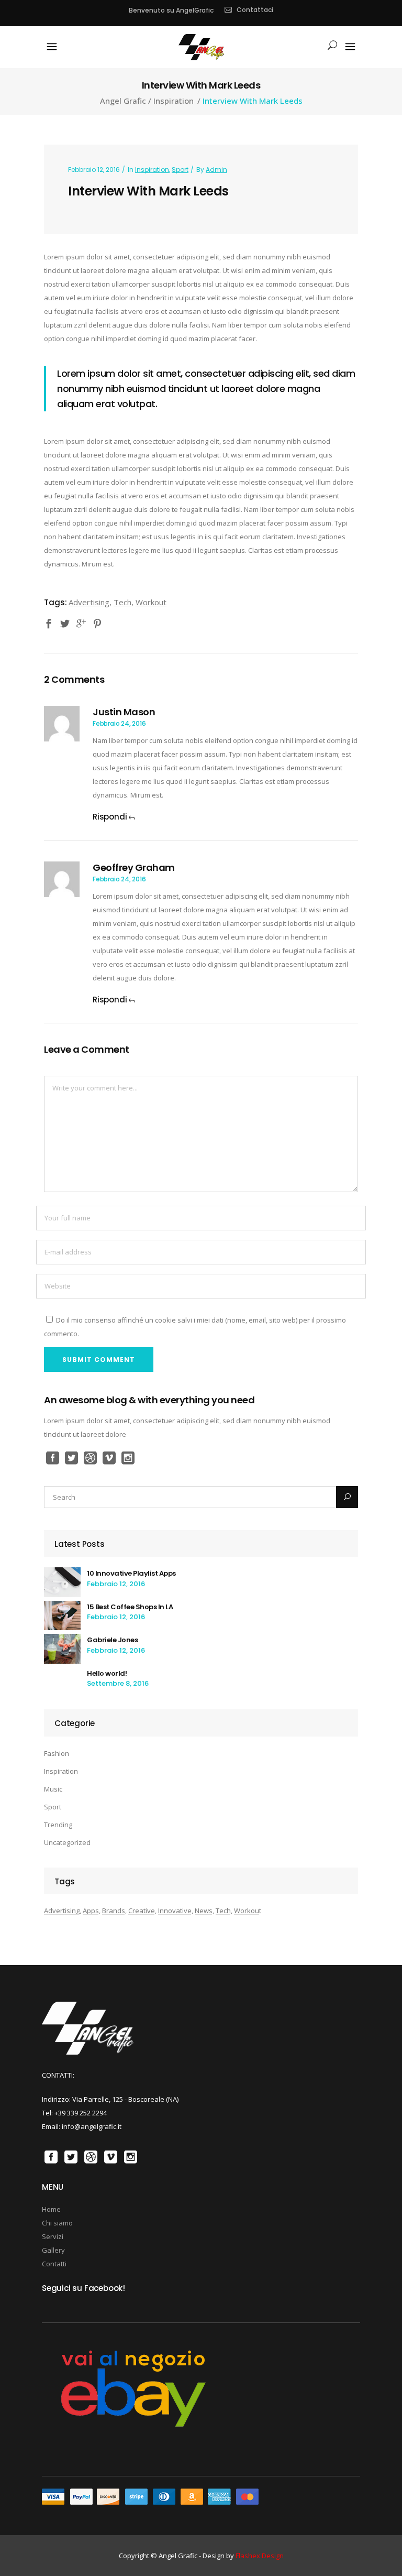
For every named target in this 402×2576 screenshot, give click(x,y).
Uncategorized (67, 1842)
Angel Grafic (123, 101)
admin (216, 170)
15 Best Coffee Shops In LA (130, 1607)
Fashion (57, 1753)
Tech (122, 602)
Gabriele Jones (112, 1640)
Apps (91, 1911)
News (204, 1911)
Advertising (89, 602)
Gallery (53, 2250)
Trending (58, 1825)
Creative (142, 1911)
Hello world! (107, 1673)
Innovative (175, 1911)
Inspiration (174, 101)
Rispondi (110, 817)
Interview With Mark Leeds (148, 191)
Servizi (53, 2236)
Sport (180, 170)
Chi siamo (57, 2223)
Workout (151, 602)
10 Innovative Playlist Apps (131, 1573)
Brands (114, 1911)
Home (51, 2209)
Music (53, 1789)
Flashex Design (260, 2556)
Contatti (54, 2264)
